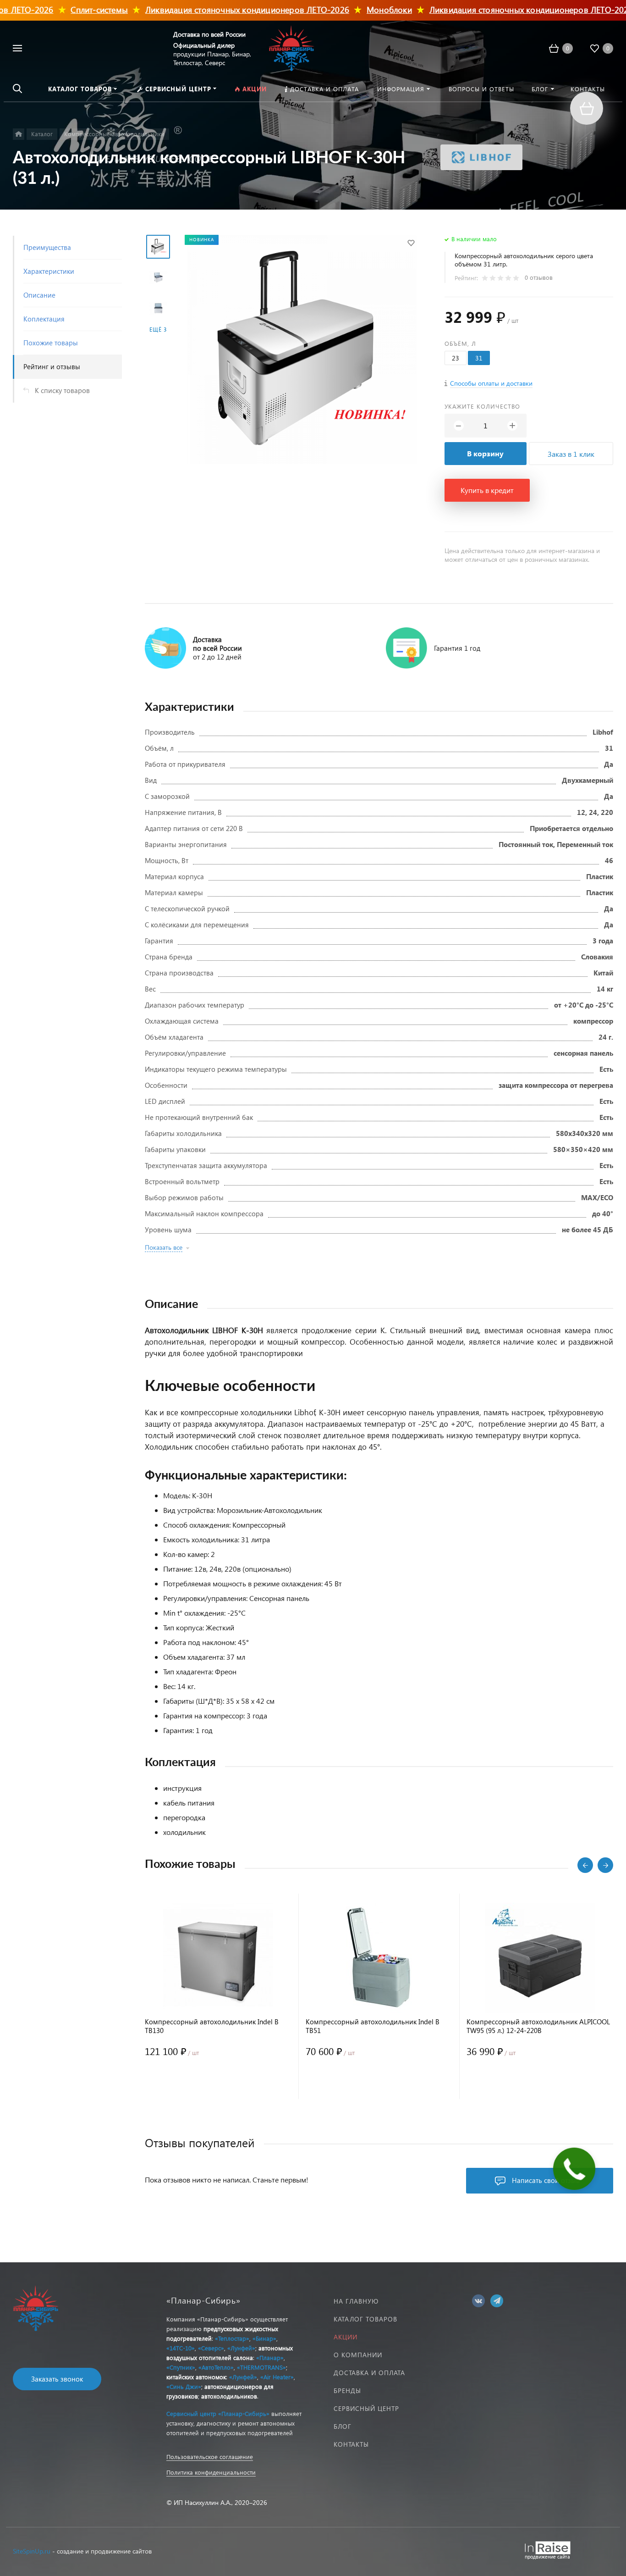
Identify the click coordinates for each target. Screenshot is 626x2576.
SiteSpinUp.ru (32, 2551)
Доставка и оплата (369, 2373)
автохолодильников (229, 2396)
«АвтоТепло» (216, 2367)
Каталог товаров (365, 2319)
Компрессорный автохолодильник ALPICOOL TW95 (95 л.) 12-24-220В (538, 2026)
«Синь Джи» (184, 2386)
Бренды (347, 2390)
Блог (343, 2426)
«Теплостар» (232, 2338)
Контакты (351, 2444)
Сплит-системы (74, 9)
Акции (346, 2337)
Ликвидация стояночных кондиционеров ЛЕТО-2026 (221, 9)
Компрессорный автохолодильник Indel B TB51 (373, 2026)
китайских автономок (196, 2377)
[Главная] (19, 134)
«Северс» (211, 2348)
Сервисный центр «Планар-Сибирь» (218, 2413)
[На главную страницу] (291, 47)
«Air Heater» (277, 2377)
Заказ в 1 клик (571, 454)
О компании (358, 2355)
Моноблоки (363, 9)
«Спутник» (181, 2367)
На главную (356, 2301)
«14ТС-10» (181, 2348)
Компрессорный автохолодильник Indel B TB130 (212, 2026)
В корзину (485, 453)
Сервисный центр (366, 2408)
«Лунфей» (241, 2348)
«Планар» (270, 2357)
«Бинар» (264, 2338)
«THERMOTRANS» (261, 2367)
